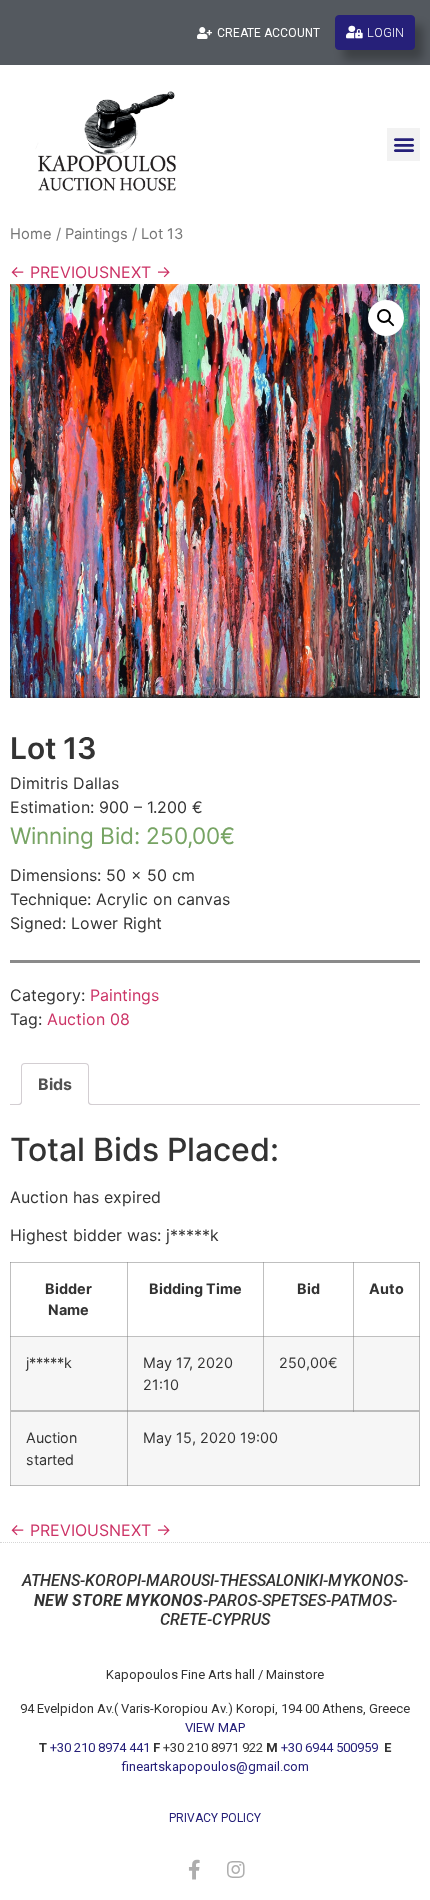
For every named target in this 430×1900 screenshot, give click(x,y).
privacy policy (215, 1818)
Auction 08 (88, 1019)
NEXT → (140, 272)
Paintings (96, 234)
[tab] (55, 1084)
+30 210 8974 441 (100, 1747)
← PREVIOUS (59, 272)
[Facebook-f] (194, 1870)
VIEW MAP (215, 1727)
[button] (403, 144)
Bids (55, 1084)
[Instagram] (236, 1870)
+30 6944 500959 (331, 1747)
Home (31, 234)
